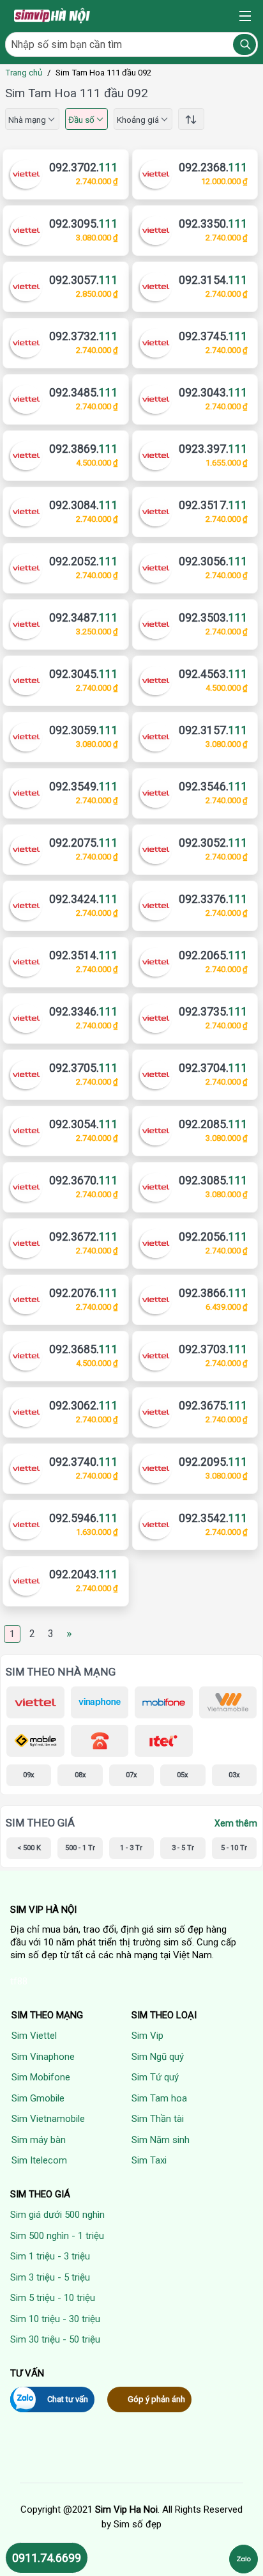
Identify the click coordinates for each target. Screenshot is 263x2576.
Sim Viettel (34, 2036)
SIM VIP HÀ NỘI (43, 1910)
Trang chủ (24, 73)
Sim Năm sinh (161, 2140)
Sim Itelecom (39, 2160)
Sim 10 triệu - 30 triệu (55, 2319)
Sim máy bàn (39, 2140)
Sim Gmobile (38, 2098)
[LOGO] (53, 16)
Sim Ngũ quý (158, 2057)
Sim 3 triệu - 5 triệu (50, 2277)
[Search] (244, 44)
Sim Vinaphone (43, 2057)
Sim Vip (147, 2036)
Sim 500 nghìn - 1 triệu (57, 2236)
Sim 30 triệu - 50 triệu (55, 2339)
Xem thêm (236, 1823)
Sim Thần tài (158, 2119)
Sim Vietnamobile (48, 2119)
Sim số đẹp (138, 2524)
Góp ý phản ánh (156, 2399)
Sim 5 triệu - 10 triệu (53, 2298)
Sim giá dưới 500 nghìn (57, 2215)
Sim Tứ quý (155, 2077)
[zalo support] (244, 2559)
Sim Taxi (149, 2160)
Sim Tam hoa (159, 2098)
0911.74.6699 (47, 2558)
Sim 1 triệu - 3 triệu (50, 2256)
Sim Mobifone (41, 2077)
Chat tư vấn (68, 2399)
